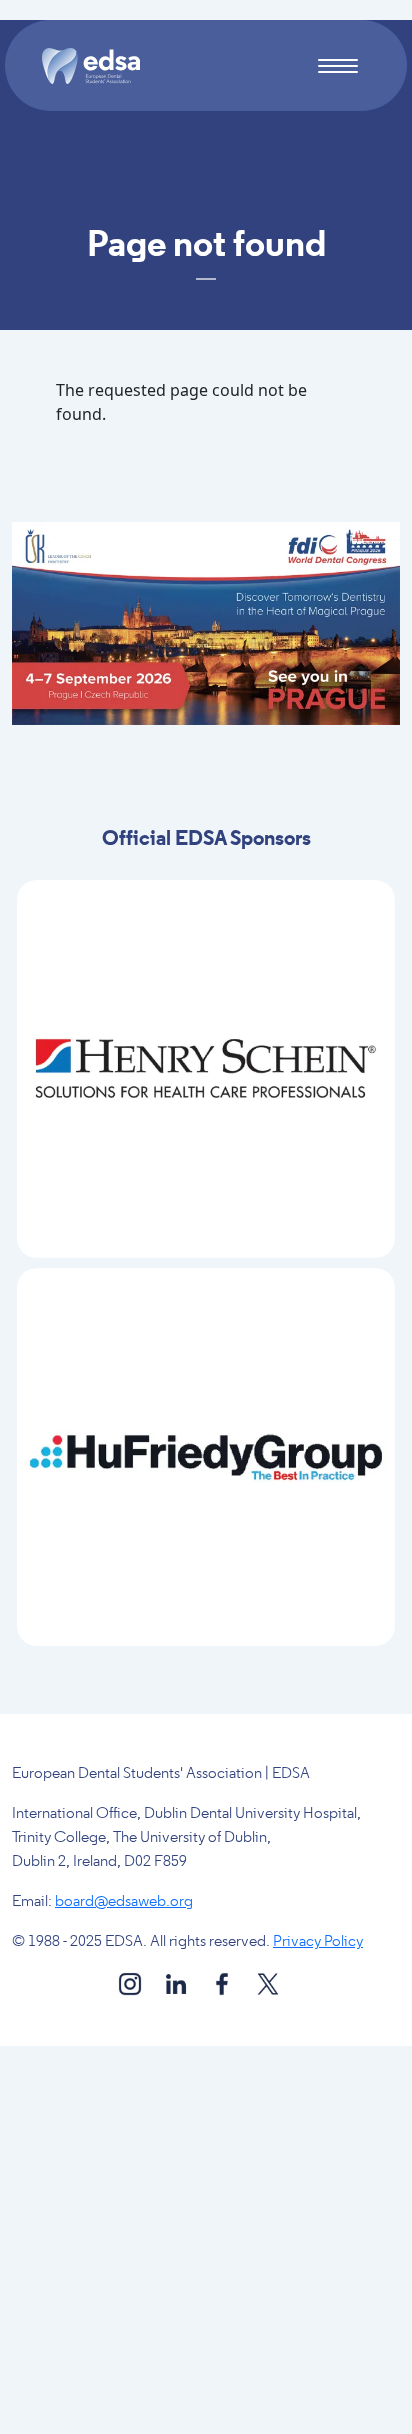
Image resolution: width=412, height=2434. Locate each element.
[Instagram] (131, 1984)
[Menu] (337, 68)
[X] (268, 1984)
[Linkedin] (177, 1984)
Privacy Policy (318, 1942)
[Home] (99, 66)
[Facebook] (223, 1984)
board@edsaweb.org (124, 1902)
